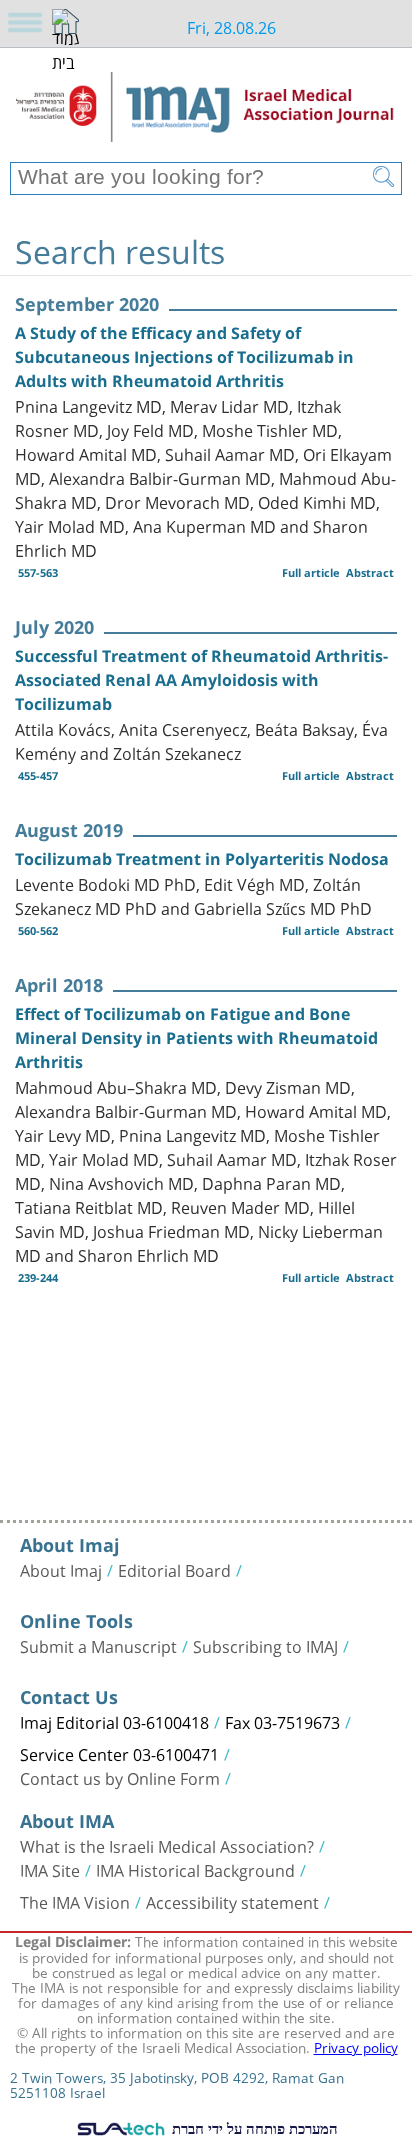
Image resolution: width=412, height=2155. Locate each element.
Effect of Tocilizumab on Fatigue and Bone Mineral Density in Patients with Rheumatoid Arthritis (196, 1038)
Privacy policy (356, 2046)
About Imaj (61, 1569)
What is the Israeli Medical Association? (167, 1845)
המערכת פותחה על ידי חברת (253, 2128)
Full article (311, 572)
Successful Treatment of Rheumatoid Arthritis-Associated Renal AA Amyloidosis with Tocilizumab (201, 680)
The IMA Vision (75, 1901)
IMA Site (50, 1869)
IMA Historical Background (195, 1869)
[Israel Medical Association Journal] (206, 112)
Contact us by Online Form (120, 1777)
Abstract (370, 572)
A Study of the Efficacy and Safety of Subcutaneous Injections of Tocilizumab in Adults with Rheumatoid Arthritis (184, 357)
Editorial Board (174, 1569)
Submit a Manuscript (98, 1645)
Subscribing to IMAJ (265, 1645)
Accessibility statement (232, 1901)
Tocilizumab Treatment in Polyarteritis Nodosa (202, 859)
